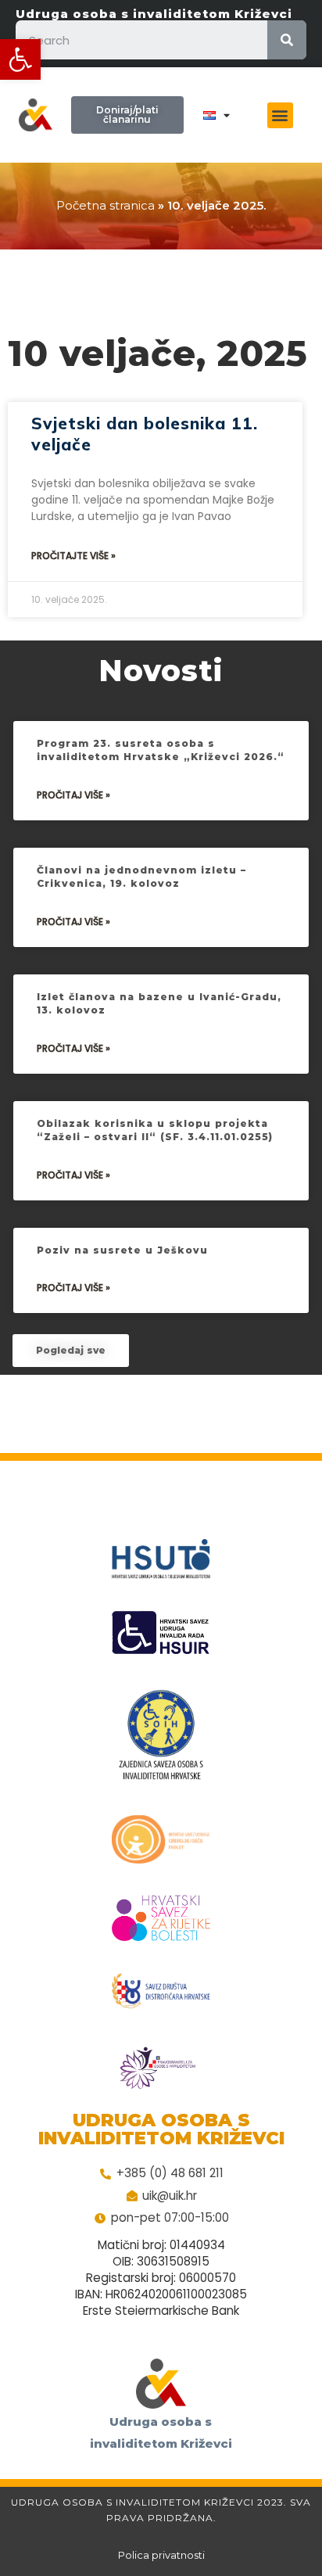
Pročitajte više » (73, 556)
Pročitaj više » (73, 795)
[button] (20, 59)
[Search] (287, 40)
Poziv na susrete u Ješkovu (122, 1250)
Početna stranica (106, 205)
